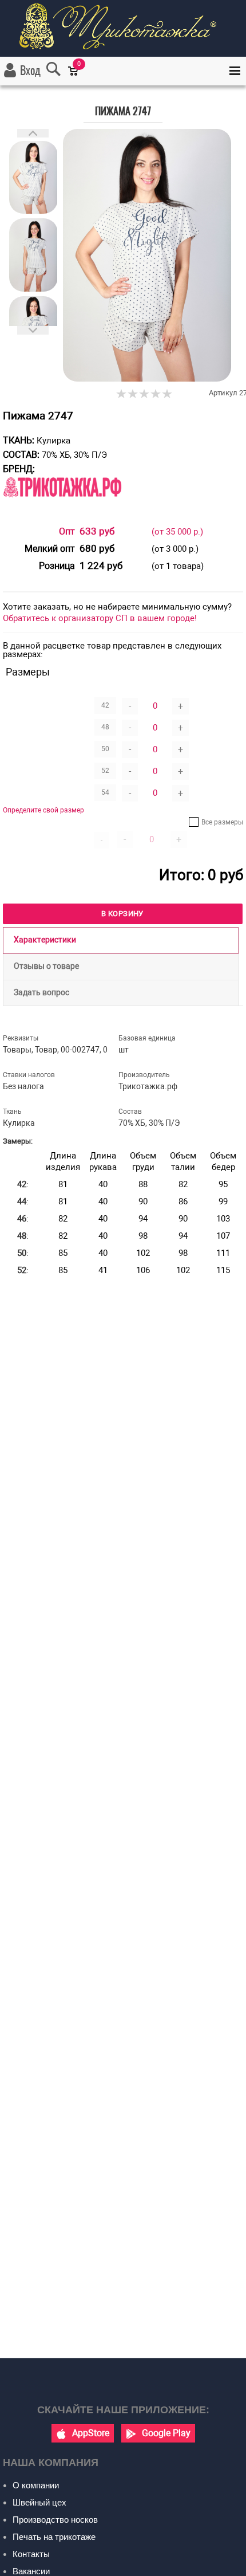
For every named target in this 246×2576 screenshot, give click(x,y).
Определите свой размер (43, 810)
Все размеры (222, 822)
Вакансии (31, 2571)
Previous (33, 133)
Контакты (31, 2554)
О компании (36, 2485)
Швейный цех (39, 2502)
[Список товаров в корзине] (79, 79)
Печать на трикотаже (54, 2537)
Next (33, 330)
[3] (145, 394)
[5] (168, 394)
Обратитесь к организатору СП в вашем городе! (100, 618)
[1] (122, 394)
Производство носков (55, 2520)
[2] (133, 394)
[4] (156, 394)
